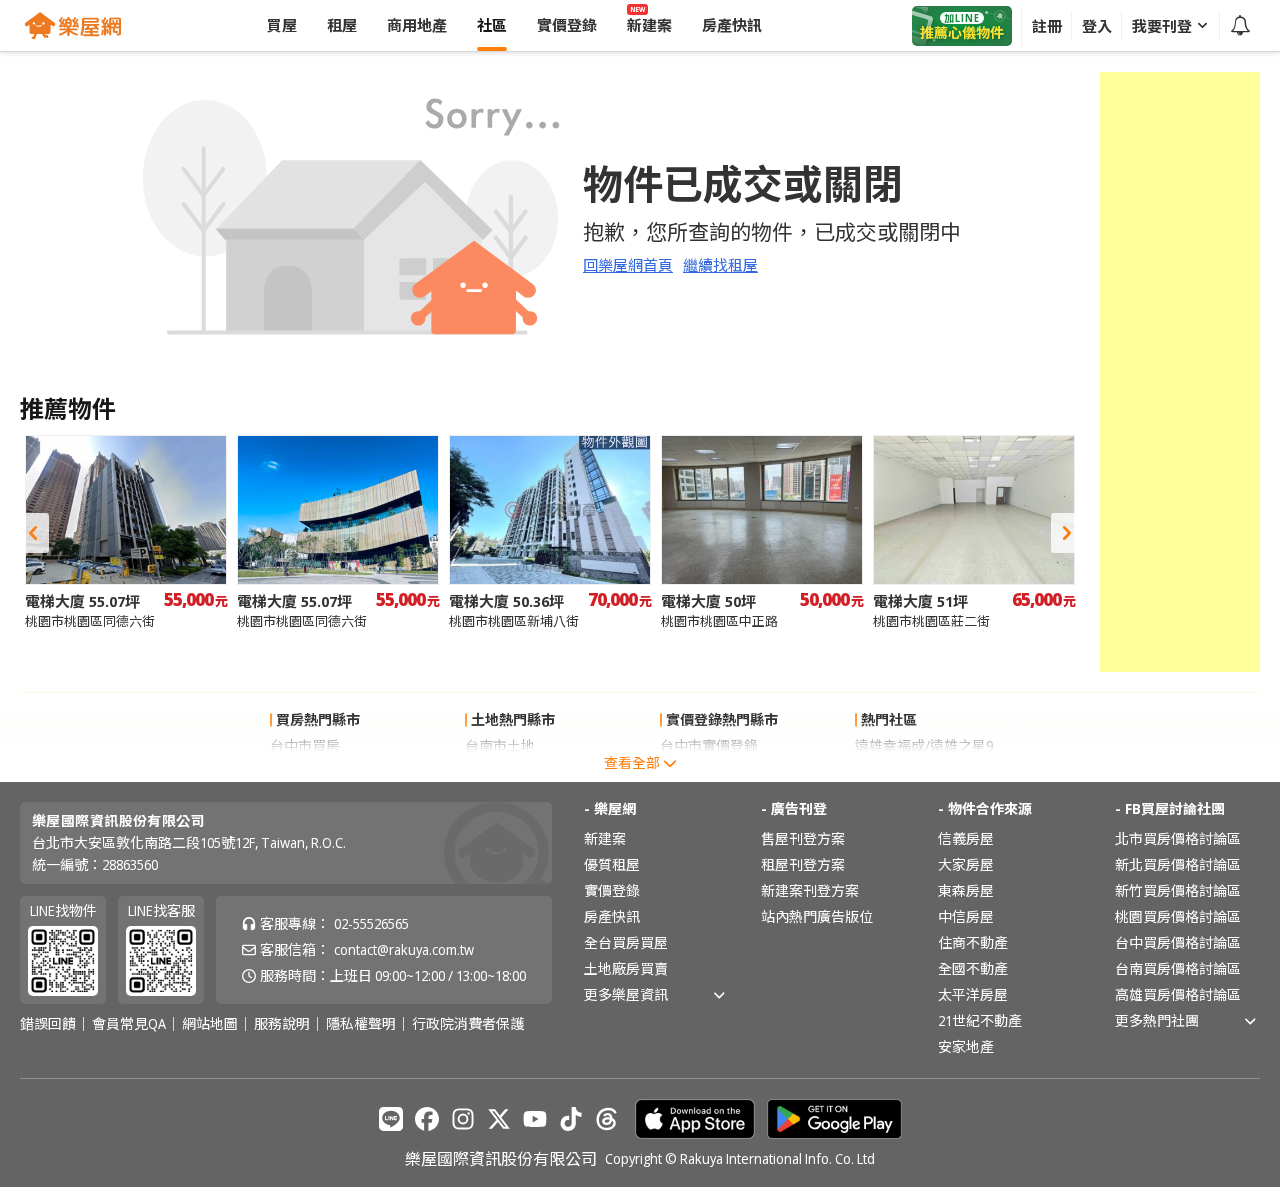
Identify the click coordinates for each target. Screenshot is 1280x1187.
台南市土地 (500, 745)
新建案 (605, 838)
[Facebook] (427, 1119)
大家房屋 (966, 864)
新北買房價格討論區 (1178, 864)
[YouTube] (535, 1119)
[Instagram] (463, 1119)
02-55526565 (371, 923)
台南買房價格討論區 (1178, 968)
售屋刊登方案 (803, 838)
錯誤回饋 (48, 1024)
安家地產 (966, 1046)
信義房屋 (966, 838)
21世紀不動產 (980, 1020)
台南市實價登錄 (709, 771)
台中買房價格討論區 (1178, 942)
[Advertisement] (1180, 372)
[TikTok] (571, 1119)
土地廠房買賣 (626, 968)
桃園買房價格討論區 (1178, 916)
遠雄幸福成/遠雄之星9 (924, 745)
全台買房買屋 (626, 942)
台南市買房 (305, 771)
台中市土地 (500, 771)
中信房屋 (966, 916)
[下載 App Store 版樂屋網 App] (695, 1119)
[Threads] (607, 1119)
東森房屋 (966, 890)
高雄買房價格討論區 (1178, 994)
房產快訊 (612, 916)
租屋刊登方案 (803, 864)
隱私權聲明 (361, 1024)
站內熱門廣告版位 (817, 916)
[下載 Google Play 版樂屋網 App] (834, 1119)
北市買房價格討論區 (1178, 838)
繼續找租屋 (720, 265)
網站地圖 (210, 1024)
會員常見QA (129, 1024)
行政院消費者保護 (468, 1024)
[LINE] (391, 1119)
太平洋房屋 (973, 994)
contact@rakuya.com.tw (404, 949)
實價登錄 (612, 890)
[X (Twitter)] (499, 1119)
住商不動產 (973, 942)
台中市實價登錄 (709, 745)
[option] (126, 532)
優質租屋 (612, 864)
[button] (33, 533)
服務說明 (282, 1024)
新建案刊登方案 (810, 890)
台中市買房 (305, 745)
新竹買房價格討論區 (1178, 890)
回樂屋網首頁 (628, 265)
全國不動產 (973, 968)
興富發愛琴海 (897, 771)
